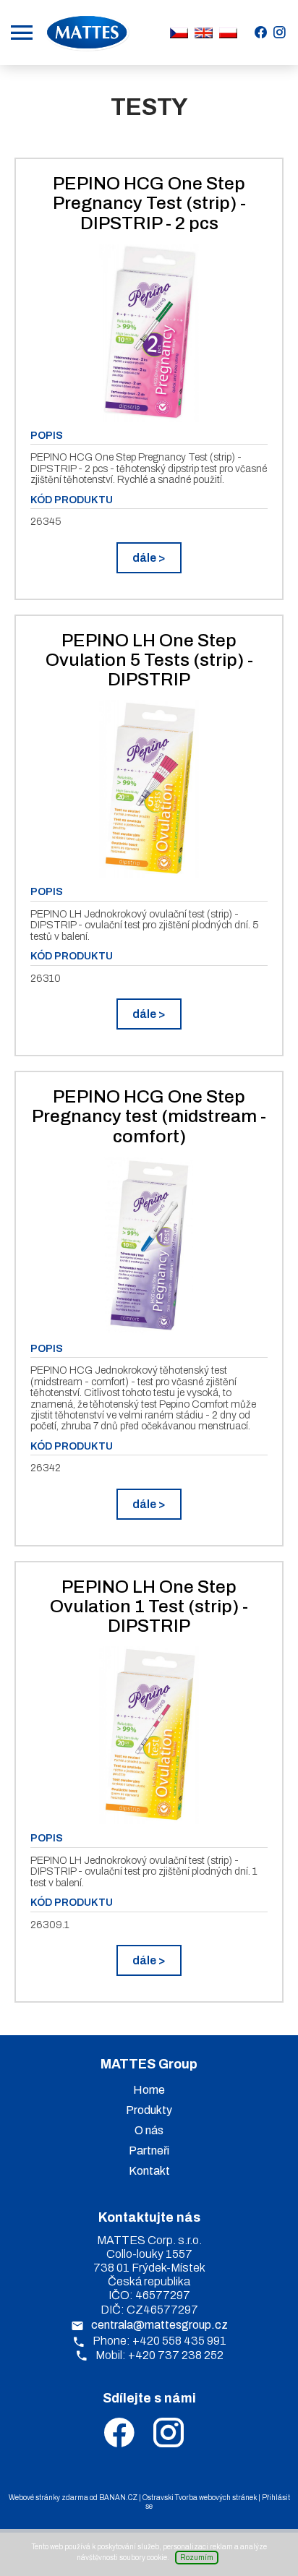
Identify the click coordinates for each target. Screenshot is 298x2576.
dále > (149, 558)
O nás (149, 2130)
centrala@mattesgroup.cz (159, 2325)
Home (149, 2090)
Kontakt (149, 2171)
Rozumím (197, 2558)
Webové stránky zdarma (48, 2498)
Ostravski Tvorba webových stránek (200, 2498)
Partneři (149, 2151)
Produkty (149, 2110)
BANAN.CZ (118, 2498)
